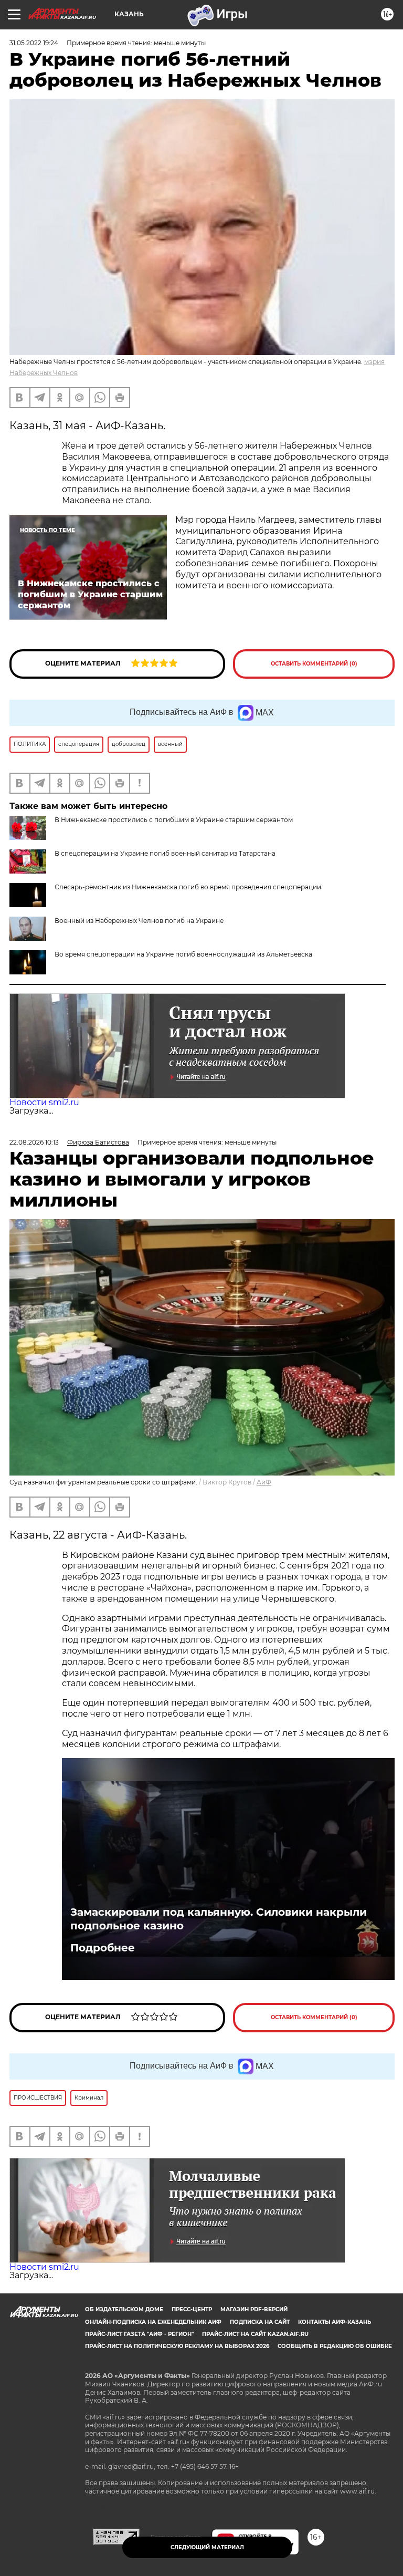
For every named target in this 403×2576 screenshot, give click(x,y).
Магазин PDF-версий (254, 2309)
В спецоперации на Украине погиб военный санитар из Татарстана (165, 853)
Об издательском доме (124, 2309)
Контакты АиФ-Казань (335, 2322)
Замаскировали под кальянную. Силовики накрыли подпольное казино (219, 1919)
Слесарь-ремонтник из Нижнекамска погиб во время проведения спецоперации (188, 887)
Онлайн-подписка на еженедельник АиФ (153, 2322)
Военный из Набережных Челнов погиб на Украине (139, 921)
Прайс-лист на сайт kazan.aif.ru (255, 2334)
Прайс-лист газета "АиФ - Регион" (139, 2334)
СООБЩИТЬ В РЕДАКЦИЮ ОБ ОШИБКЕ (335, 2346)
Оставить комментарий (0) (314, 664)
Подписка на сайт (260, 2322)
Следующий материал (207, 2547)
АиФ (264, 1482)
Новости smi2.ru (44, 1102)
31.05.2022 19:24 (34, 43)
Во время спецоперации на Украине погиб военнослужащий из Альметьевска (183, 954)
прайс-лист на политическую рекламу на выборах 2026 (177, 2346)
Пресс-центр (192, 2309)
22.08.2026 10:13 (34, 1142)
